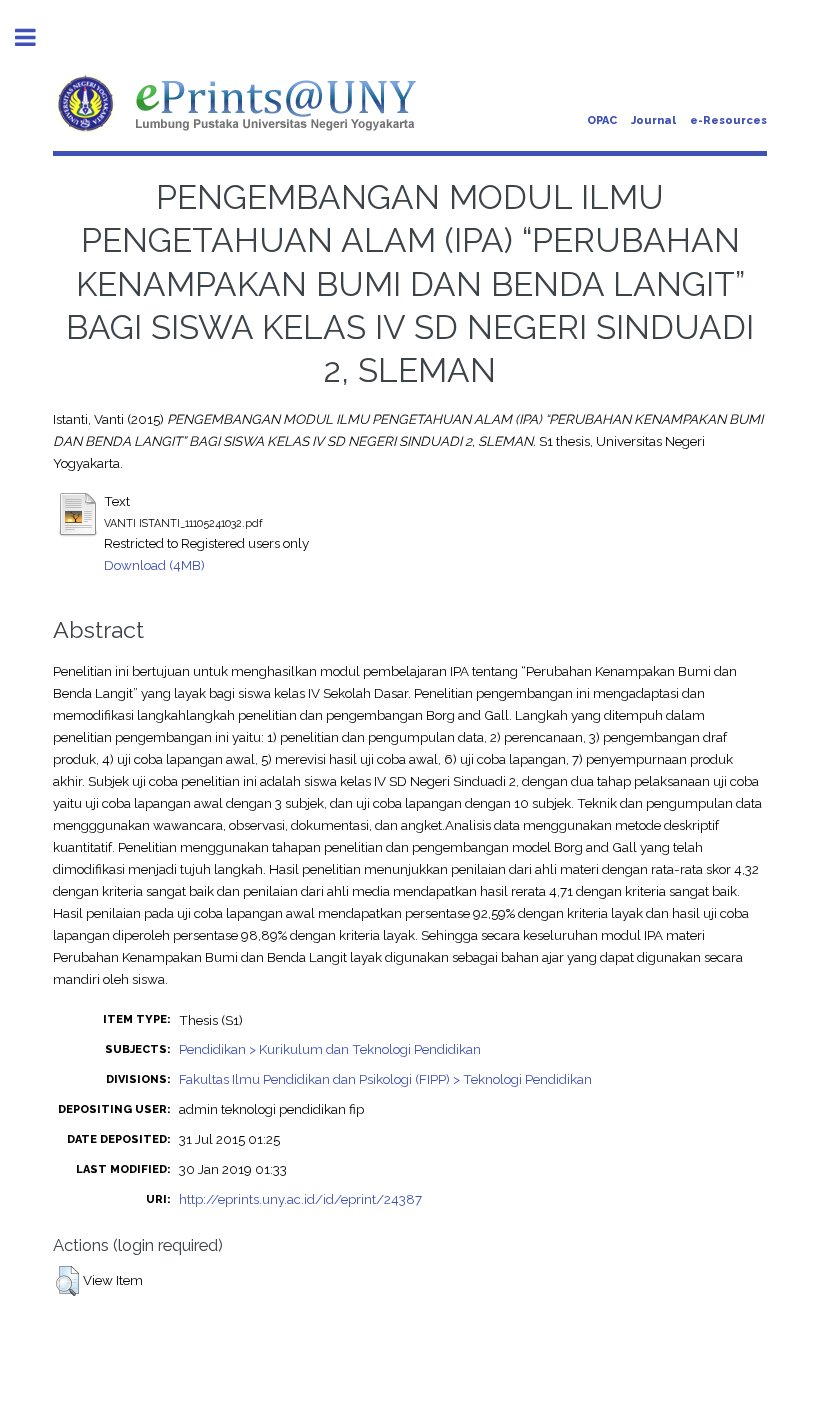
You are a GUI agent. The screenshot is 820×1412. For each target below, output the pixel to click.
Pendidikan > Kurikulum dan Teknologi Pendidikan (330, 1049)
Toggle (36, 37)
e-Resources (728, 120)
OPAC (602, 120)
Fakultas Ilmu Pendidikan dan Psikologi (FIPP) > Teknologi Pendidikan (385, 1079)
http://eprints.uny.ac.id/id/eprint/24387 (300, 1199)
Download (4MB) (154, 565)
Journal (653, 120)
